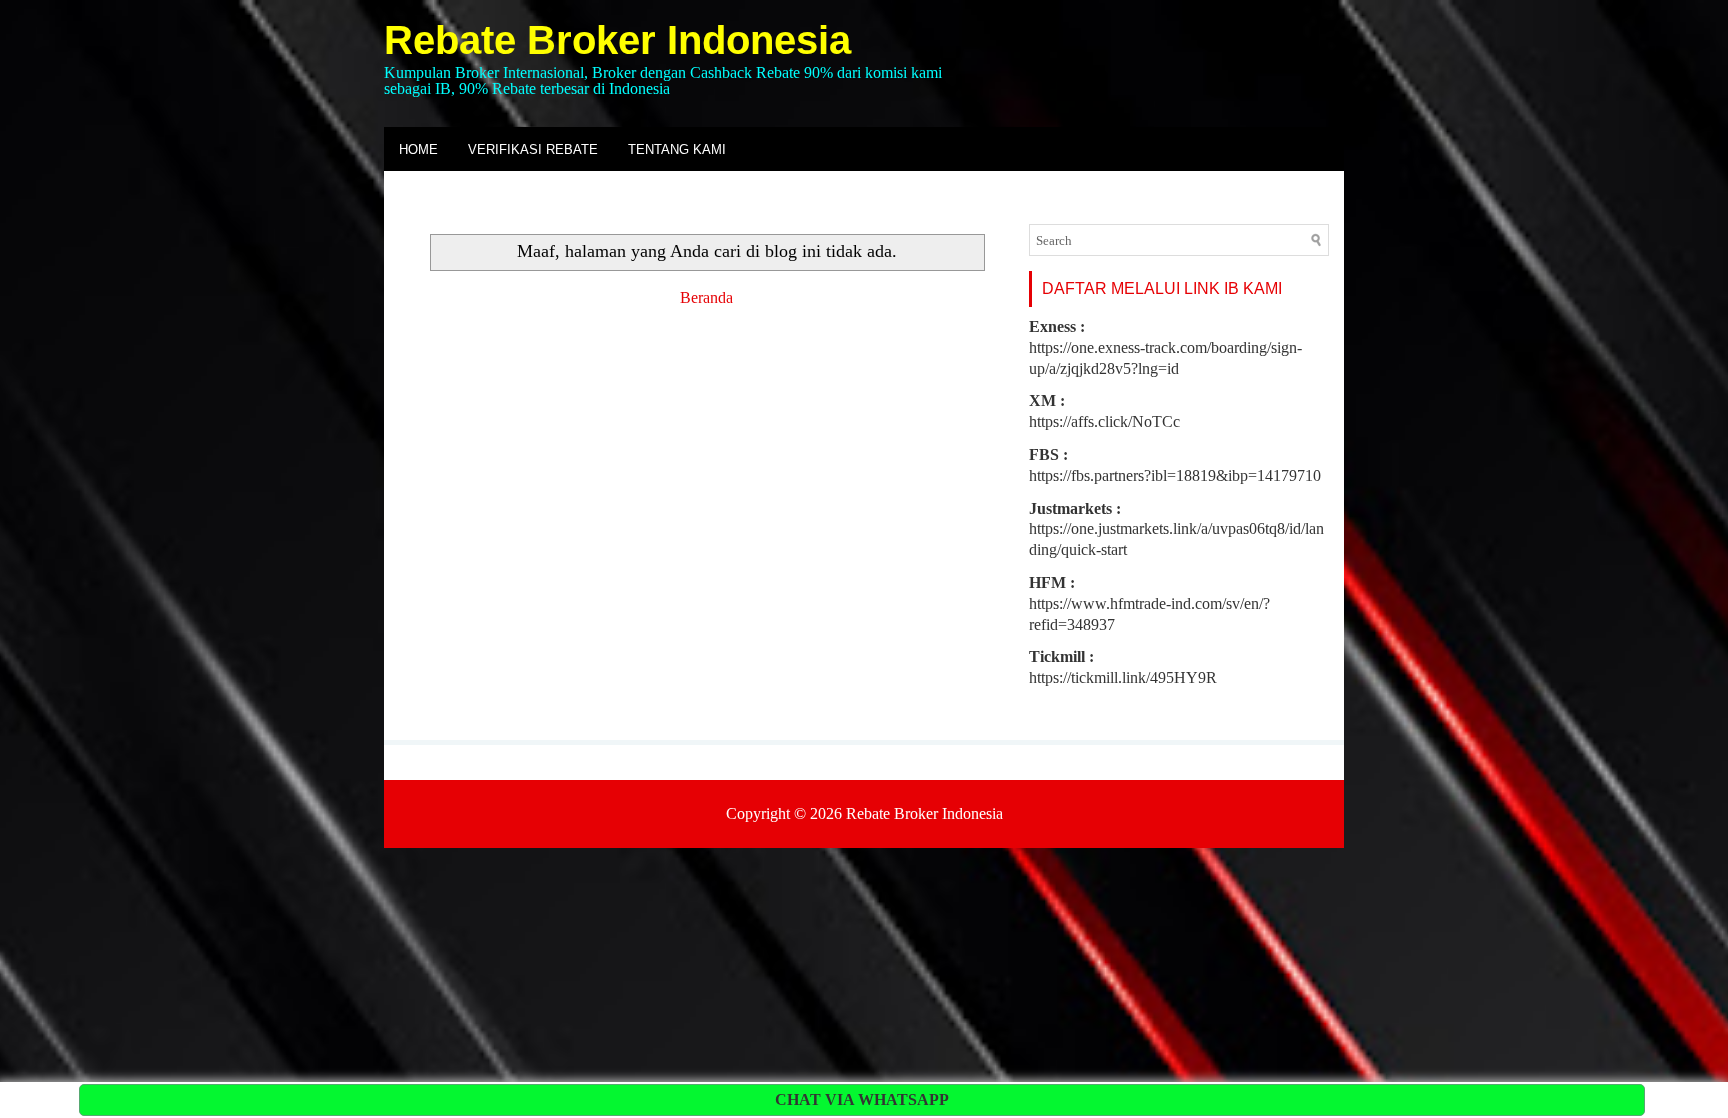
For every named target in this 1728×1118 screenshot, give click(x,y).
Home (418, 149)
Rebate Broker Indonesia (617, 40)
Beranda (706, 297)
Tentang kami (677, 149)
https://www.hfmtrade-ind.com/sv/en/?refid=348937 (1149, 603)
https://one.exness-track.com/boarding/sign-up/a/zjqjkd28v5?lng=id (1165, 347)
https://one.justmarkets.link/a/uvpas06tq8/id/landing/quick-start (1176, 529)
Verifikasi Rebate (533, 149)
